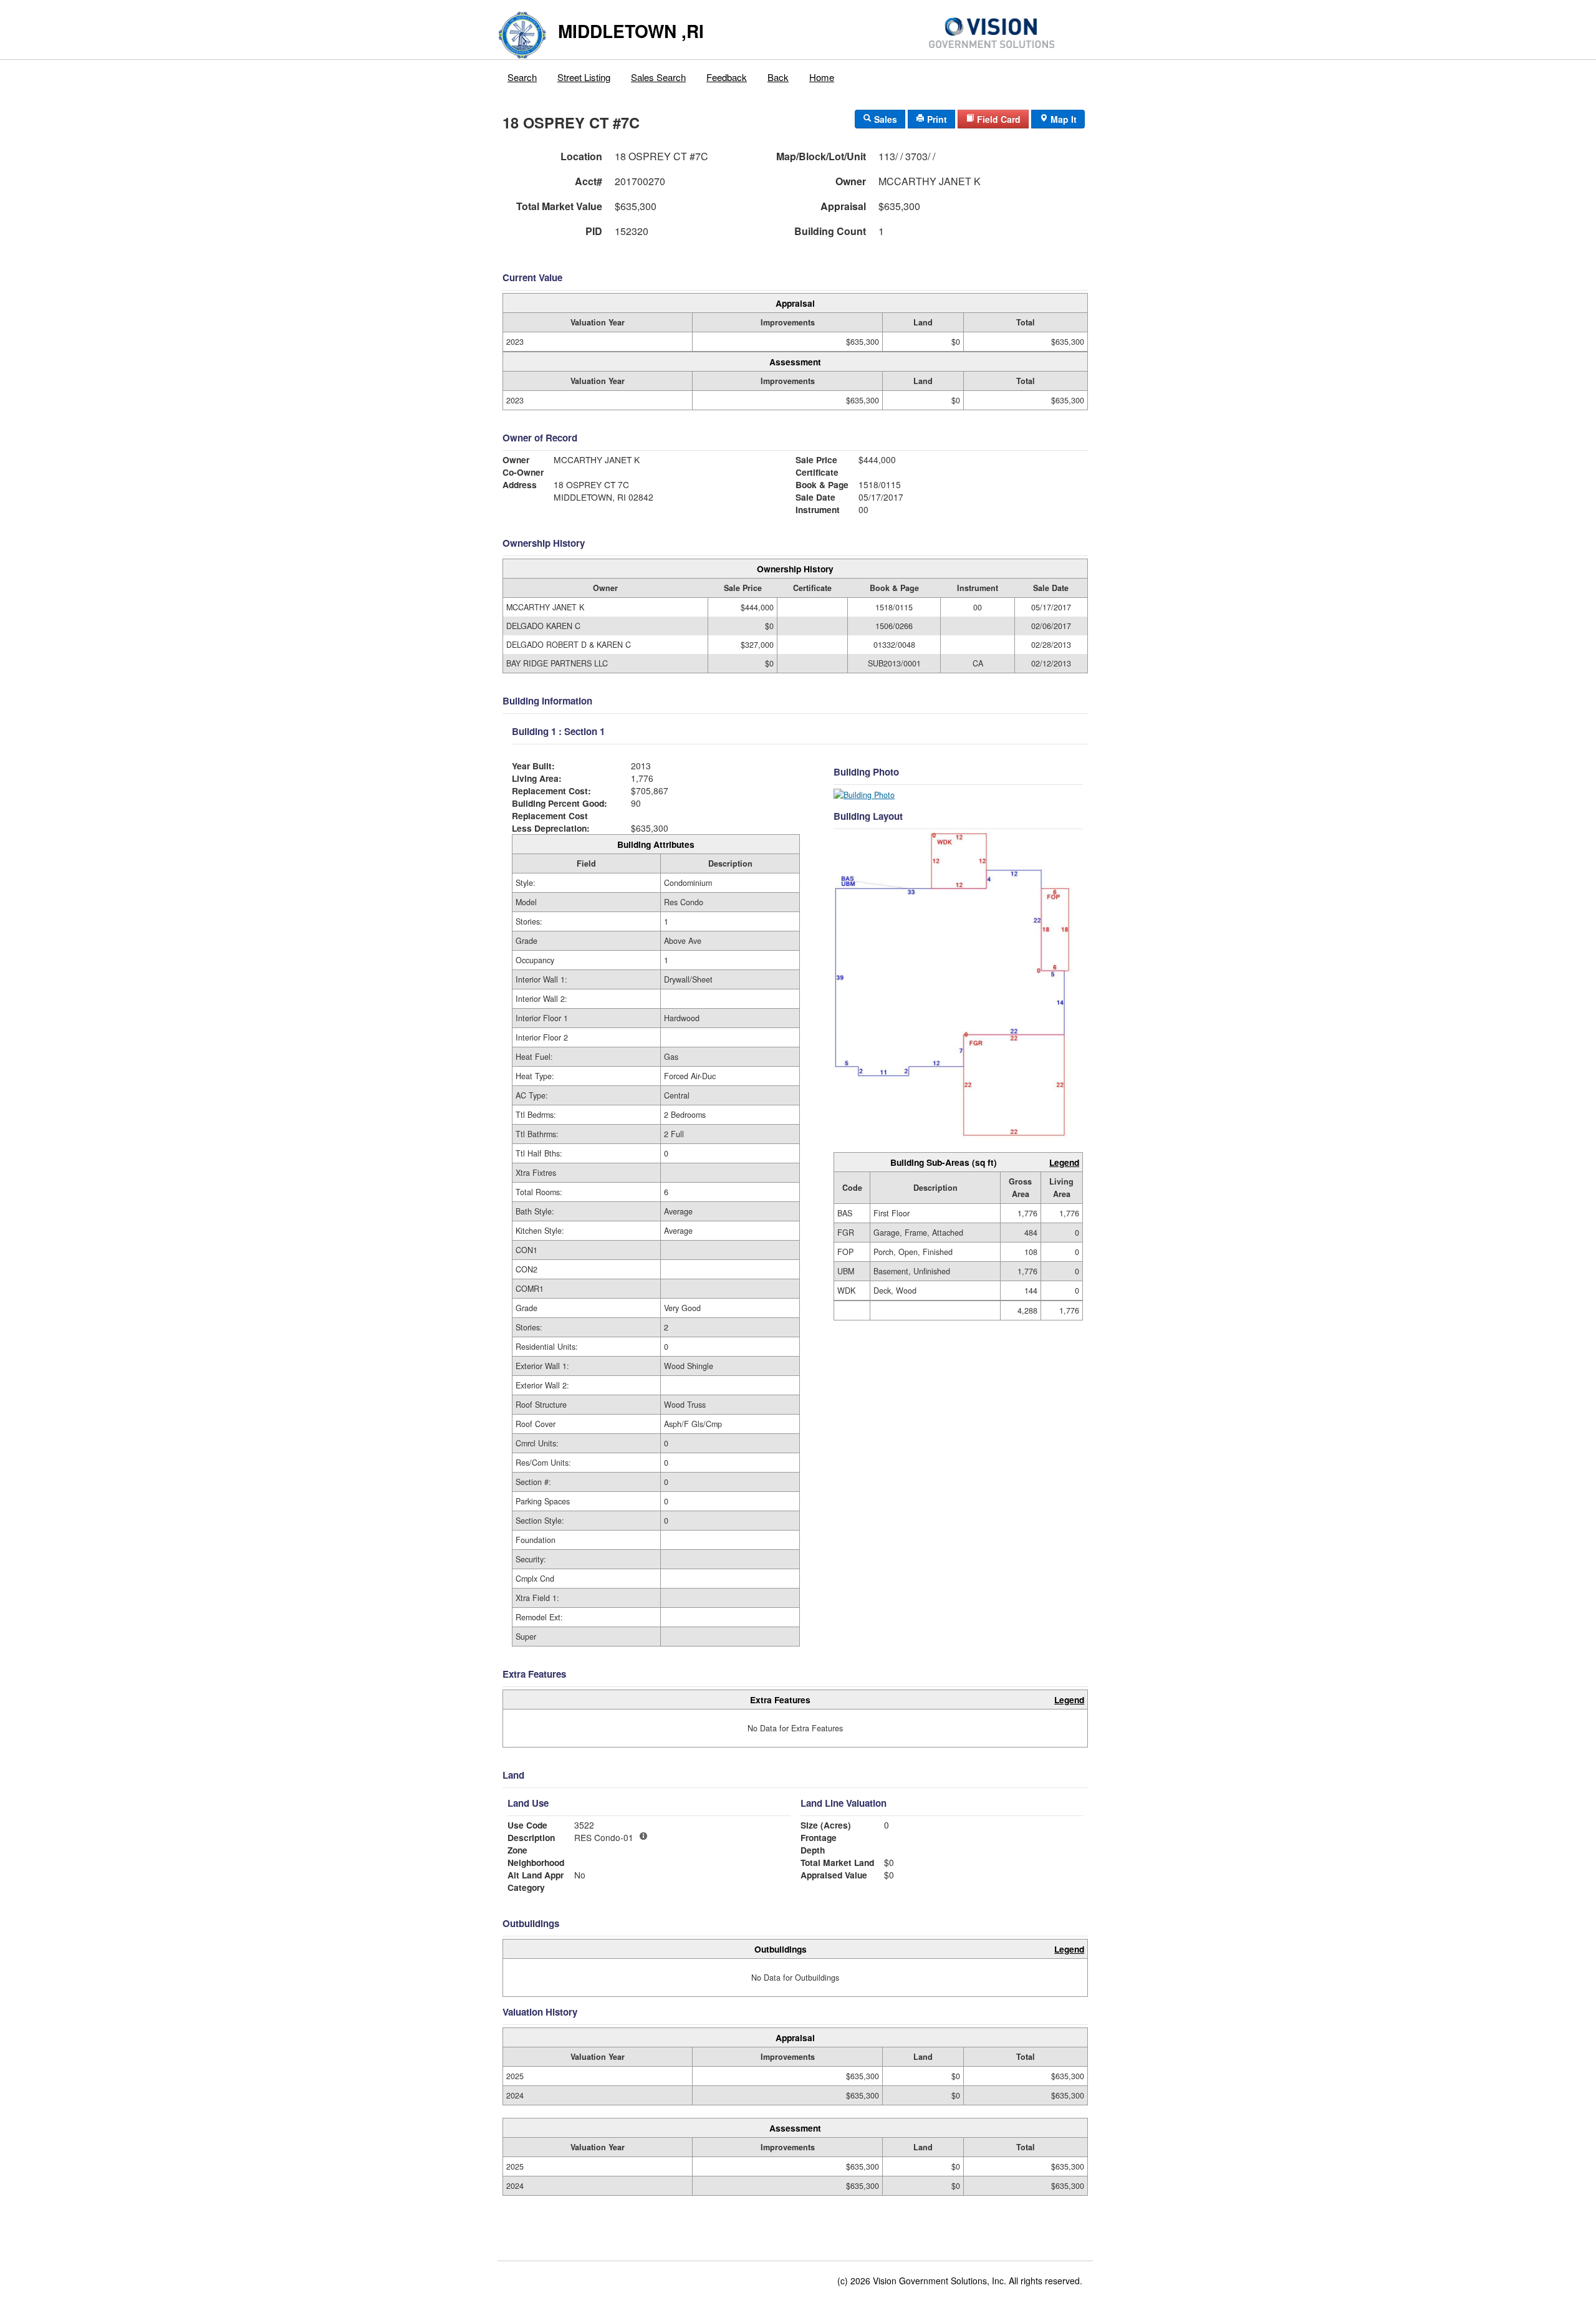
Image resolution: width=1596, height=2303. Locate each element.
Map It (1062, 119)
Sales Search (658, 77)
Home (822, 77)
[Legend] (643, 1836)
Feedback (727, 77)
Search (522, 77)
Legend (1064, 1162)
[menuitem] (522, 74)
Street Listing (584, 77)
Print (936, 119)
